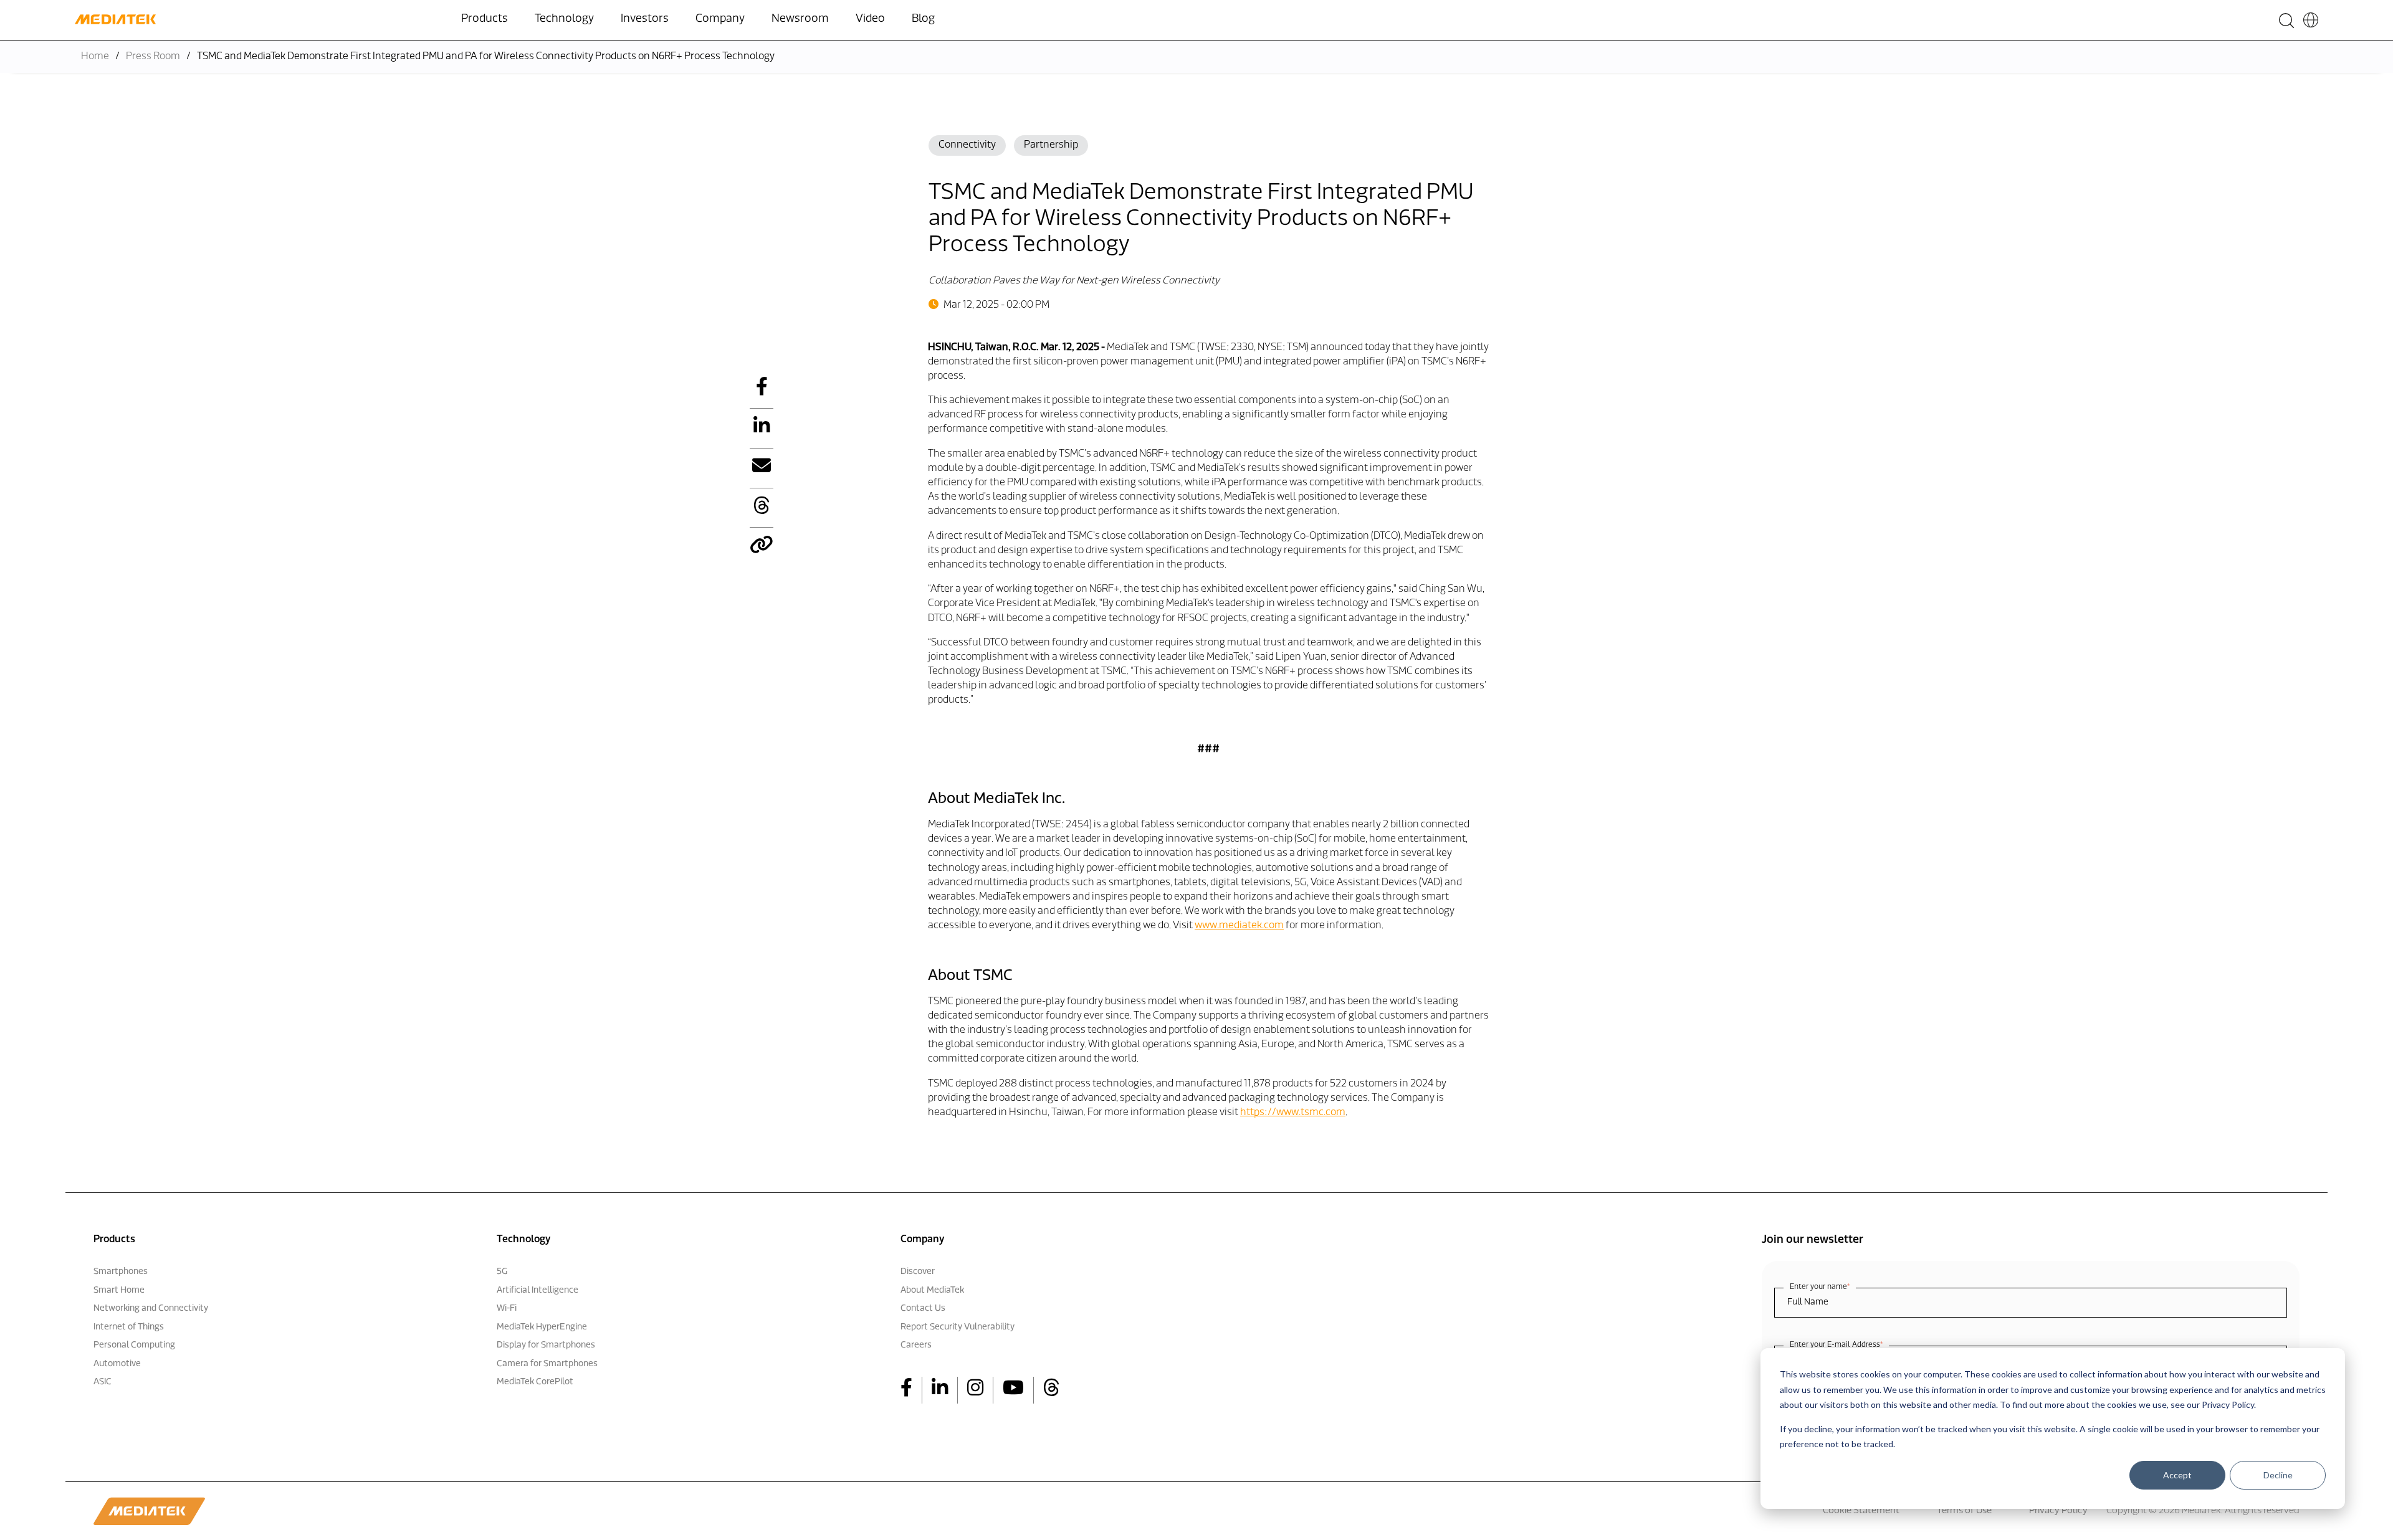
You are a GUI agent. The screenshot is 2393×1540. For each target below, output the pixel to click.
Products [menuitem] (485, 19)
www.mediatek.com (1239, 926)
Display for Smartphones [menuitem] (546, 1345)
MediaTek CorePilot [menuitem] (535, 1382)
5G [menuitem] (502, 1272)
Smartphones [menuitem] (121, 1272)
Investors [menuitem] (645, 19)
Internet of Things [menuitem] (129, 1327)
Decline (2278, 1475)
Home (95, 57)
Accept (2177, 1475)
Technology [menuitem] (564, 19)
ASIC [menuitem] (103, 1382)
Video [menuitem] (870, 19)
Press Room (153, 57)
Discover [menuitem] (918, 1272)
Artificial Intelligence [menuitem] (537, 1290)
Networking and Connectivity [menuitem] (151, 1309)
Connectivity (967, 145)
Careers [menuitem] (916, 1345)
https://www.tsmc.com (1293, 1113)
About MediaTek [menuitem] (932, 1290)
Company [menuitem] (720, 19)
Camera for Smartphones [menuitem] (547, 1364)
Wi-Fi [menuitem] (507, 1309)
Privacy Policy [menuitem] (2058, 1511)
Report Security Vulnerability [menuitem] (958, 1327)
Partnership (1051, 145)
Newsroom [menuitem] (800, 19)
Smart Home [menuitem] (119, 1290)
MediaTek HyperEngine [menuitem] (542, 1327)
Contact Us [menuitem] (923, 1309)
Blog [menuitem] (923, 19)
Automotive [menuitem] (117, 1364)
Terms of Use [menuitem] (1964, 1511)
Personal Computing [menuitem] (134, 1345)
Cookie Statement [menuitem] (1861, 1511)
